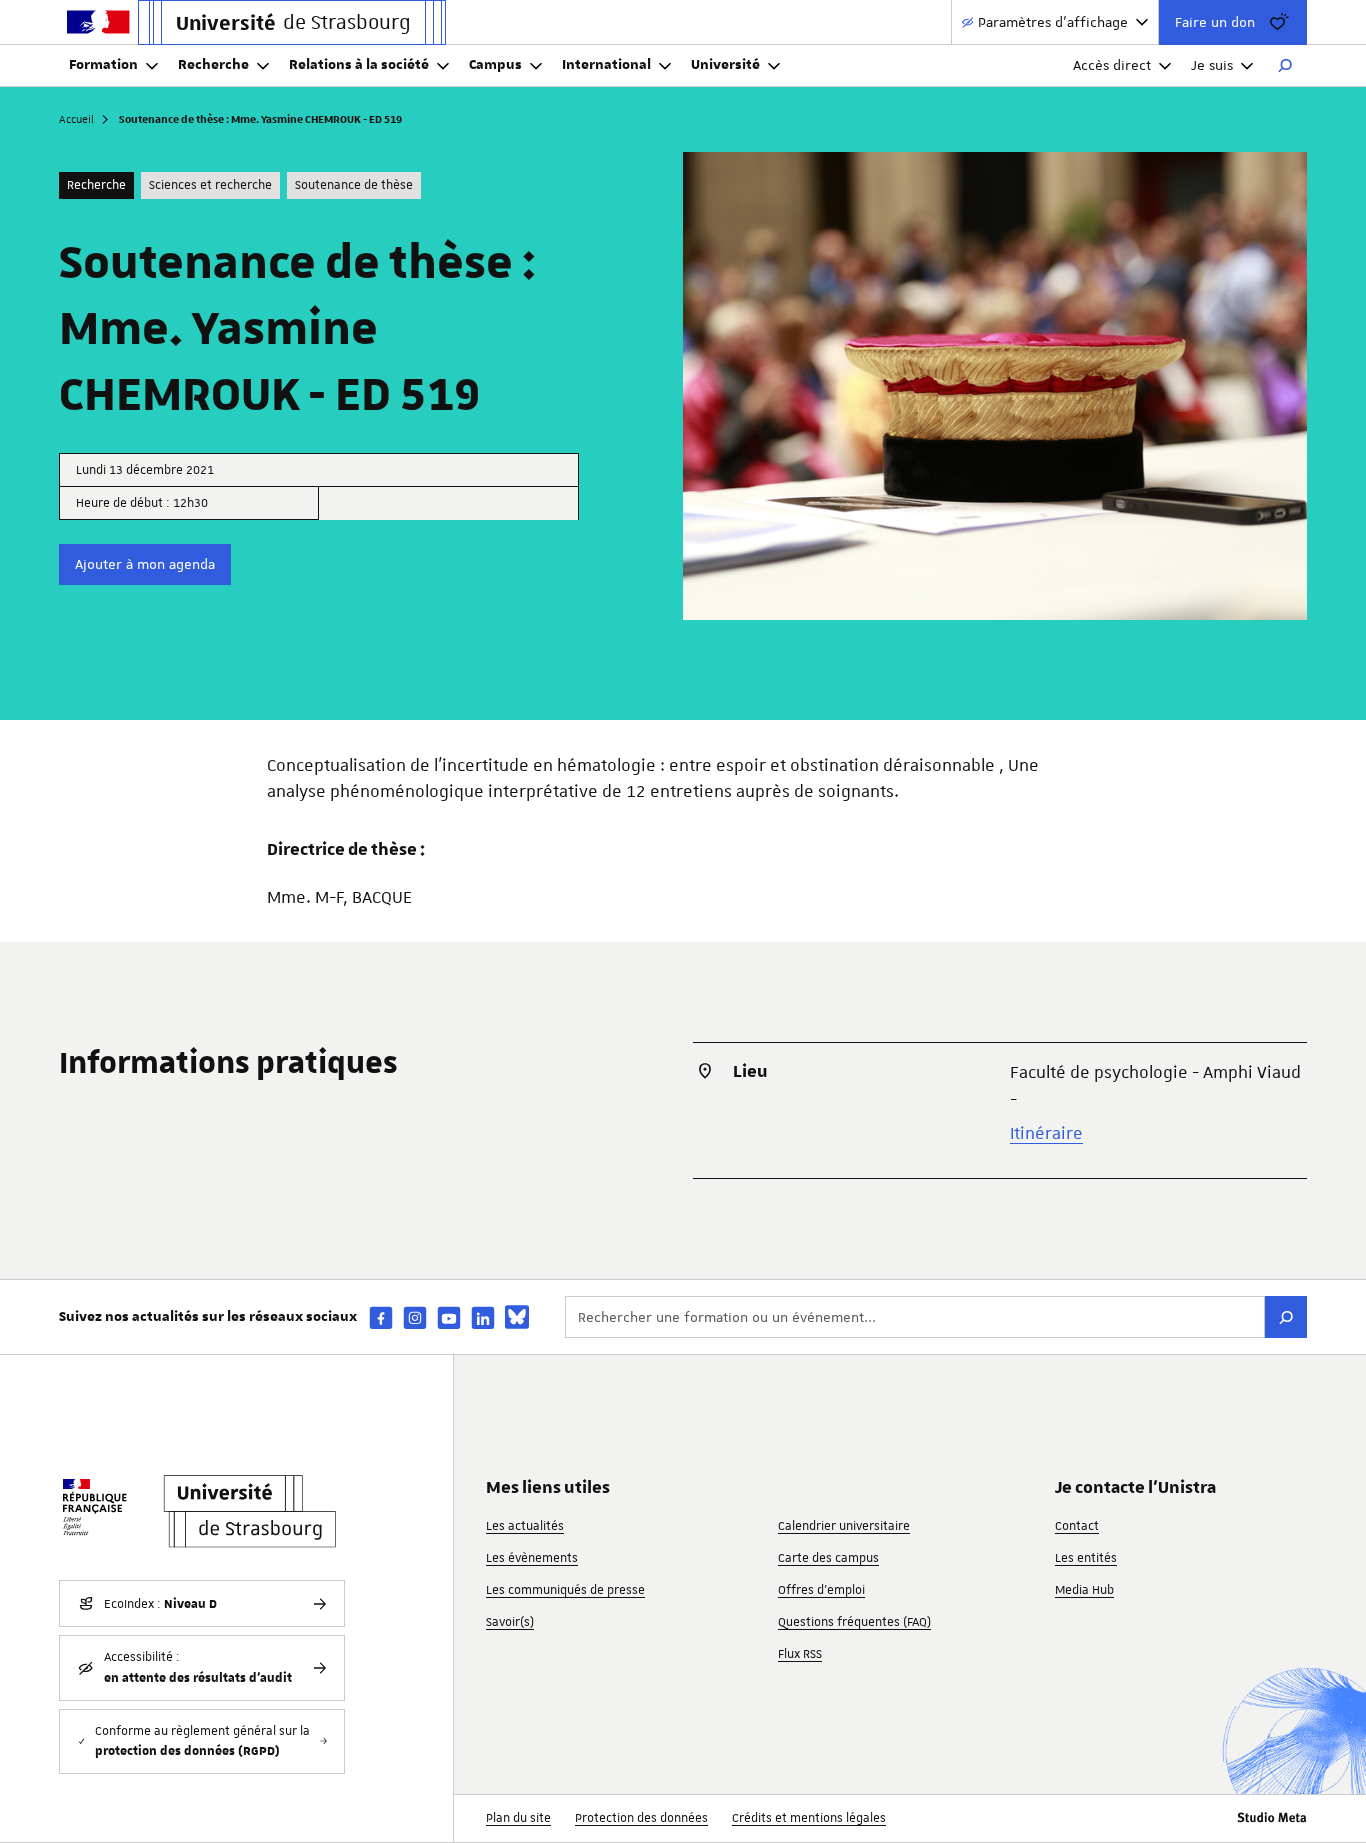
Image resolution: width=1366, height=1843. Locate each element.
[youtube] (449, 1317)
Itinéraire (1046, 1133)
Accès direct (1112, 65)
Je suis (1212, 65)
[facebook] (381, 1317)
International (606, 65)
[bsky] (517, 1317)
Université (725, 65)
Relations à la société (359, 65)
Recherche (213, 65)
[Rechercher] (1285, 66)
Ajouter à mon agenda (145, 564)
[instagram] (415, 1317)
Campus (495, 65)
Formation (103, 65)
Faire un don (1215, 22)
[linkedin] (483, 1317)
